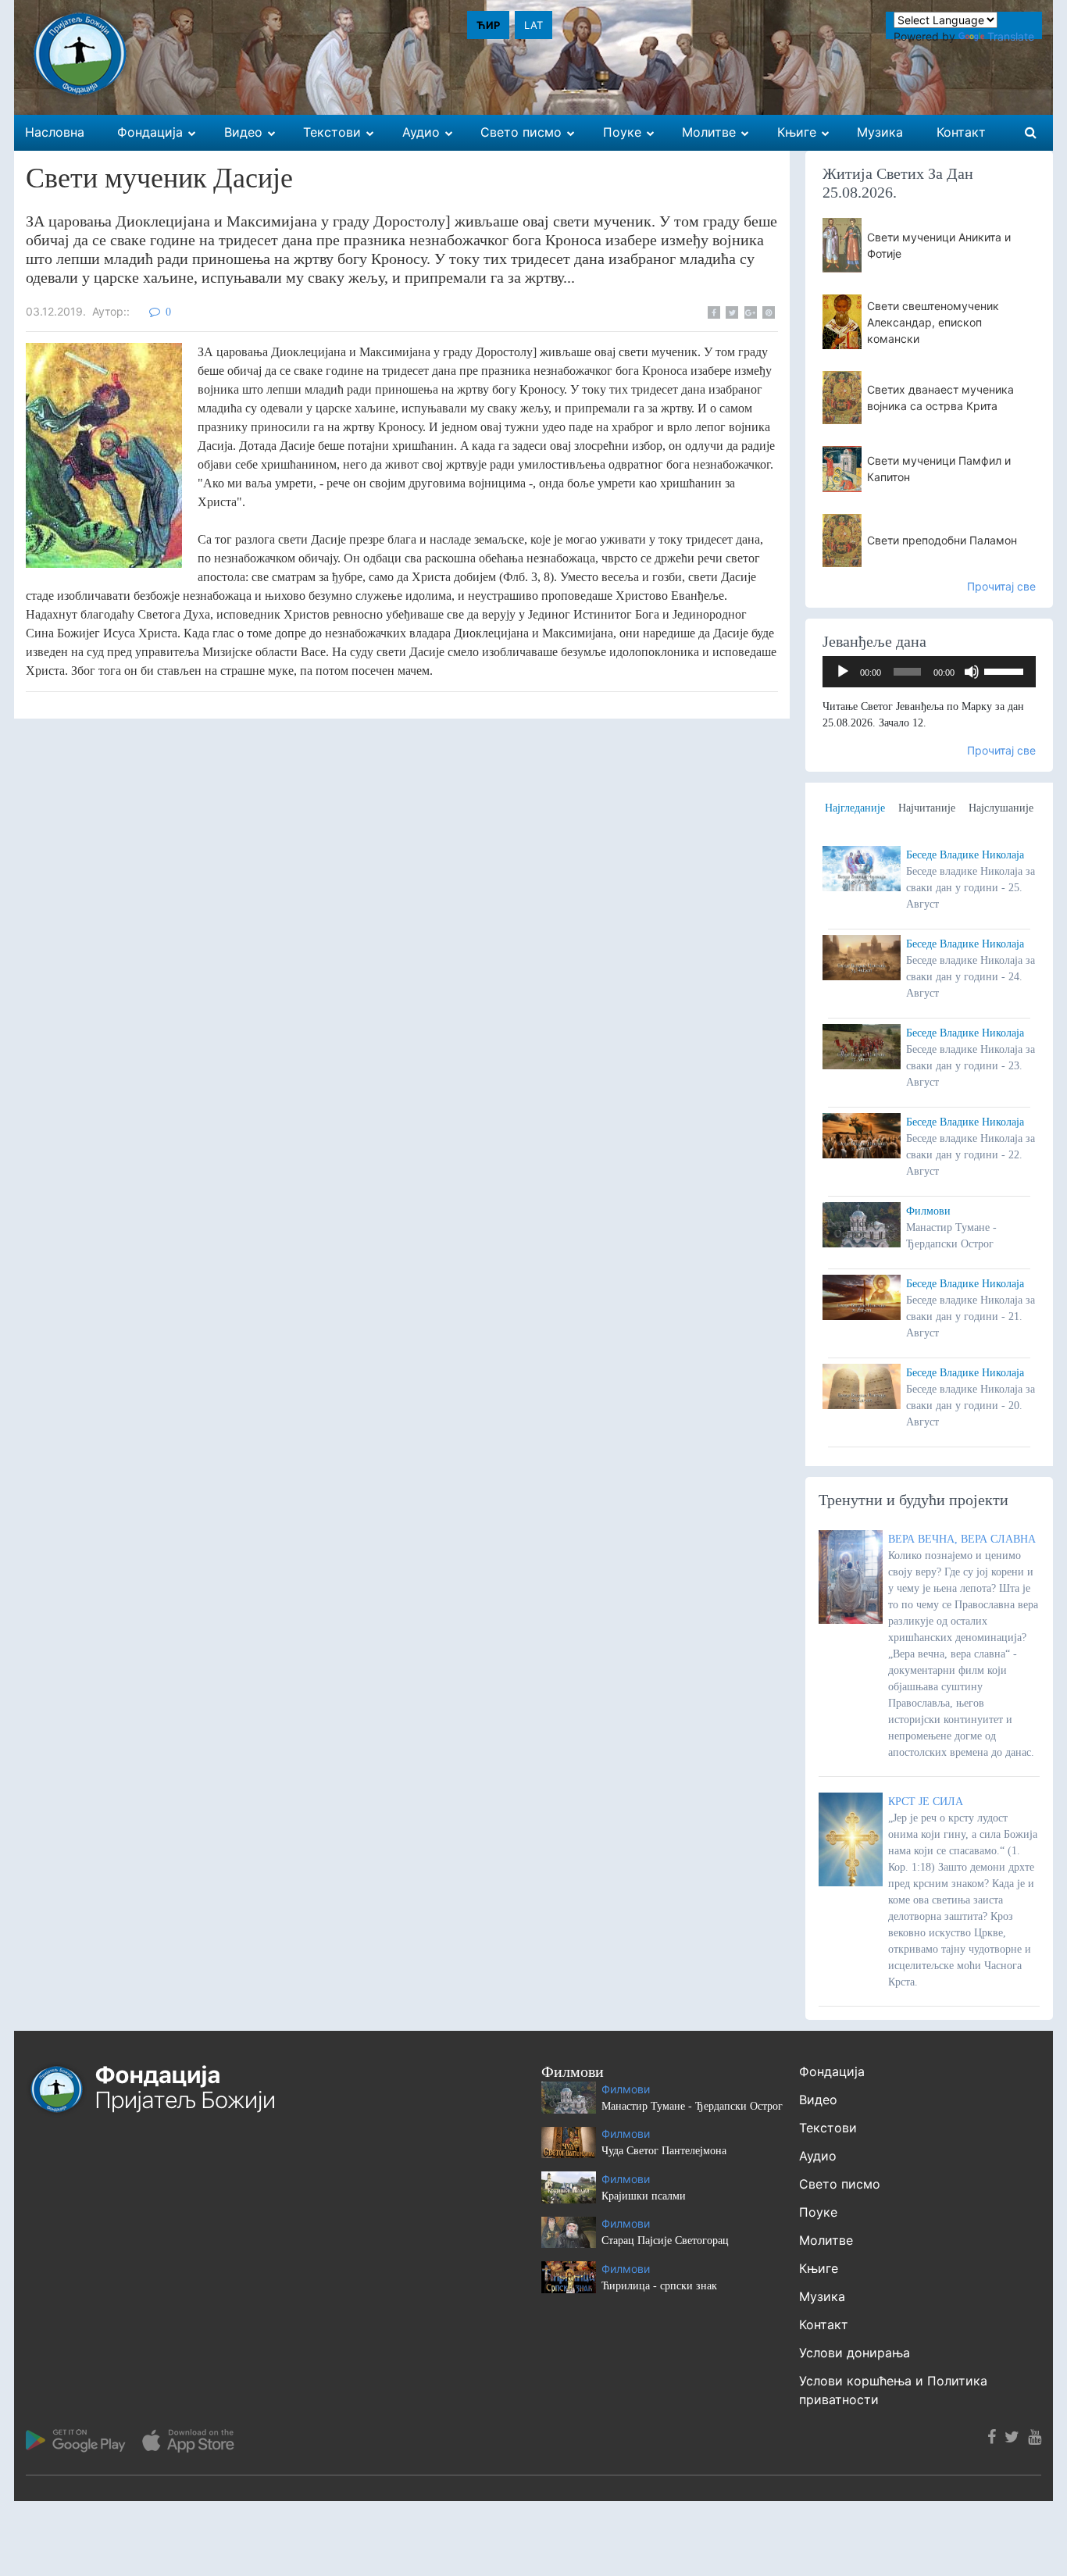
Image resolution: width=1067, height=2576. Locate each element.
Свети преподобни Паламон (942, 540)
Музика (822, 2296)
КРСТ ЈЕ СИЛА (926, 1802)
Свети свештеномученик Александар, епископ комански (933, 322)
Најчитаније (927, 808)
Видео (818, 2100)
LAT (533, 25)
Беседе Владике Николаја (965, 855)
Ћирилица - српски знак (659, 2286)
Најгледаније (855, 808)
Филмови (928, 1211)
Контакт (824, 2324)
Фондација (832, 2071)
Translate (1011, 36)
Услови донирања (855, 2353)
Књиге (819, 2268)
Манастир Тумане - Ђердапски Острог (692, 2106)
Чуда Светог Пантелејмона (664, 2151)
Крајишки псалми (644, 2196)
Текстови (828, 2128)
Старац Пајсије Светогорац (665, 2241)
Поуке (818, 2212)
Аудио (818, 2156)
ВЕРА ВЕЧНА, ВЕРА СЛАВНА (962, 1539)
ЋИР (488, 25)
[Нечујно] (972, 672)
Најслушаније (1001, 808)
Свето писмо (840, 2184)
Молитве (826, 2240)
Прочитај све (1001, 586)
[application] (930, 672)
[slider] (1006, 670)
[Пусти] (843, 672)
